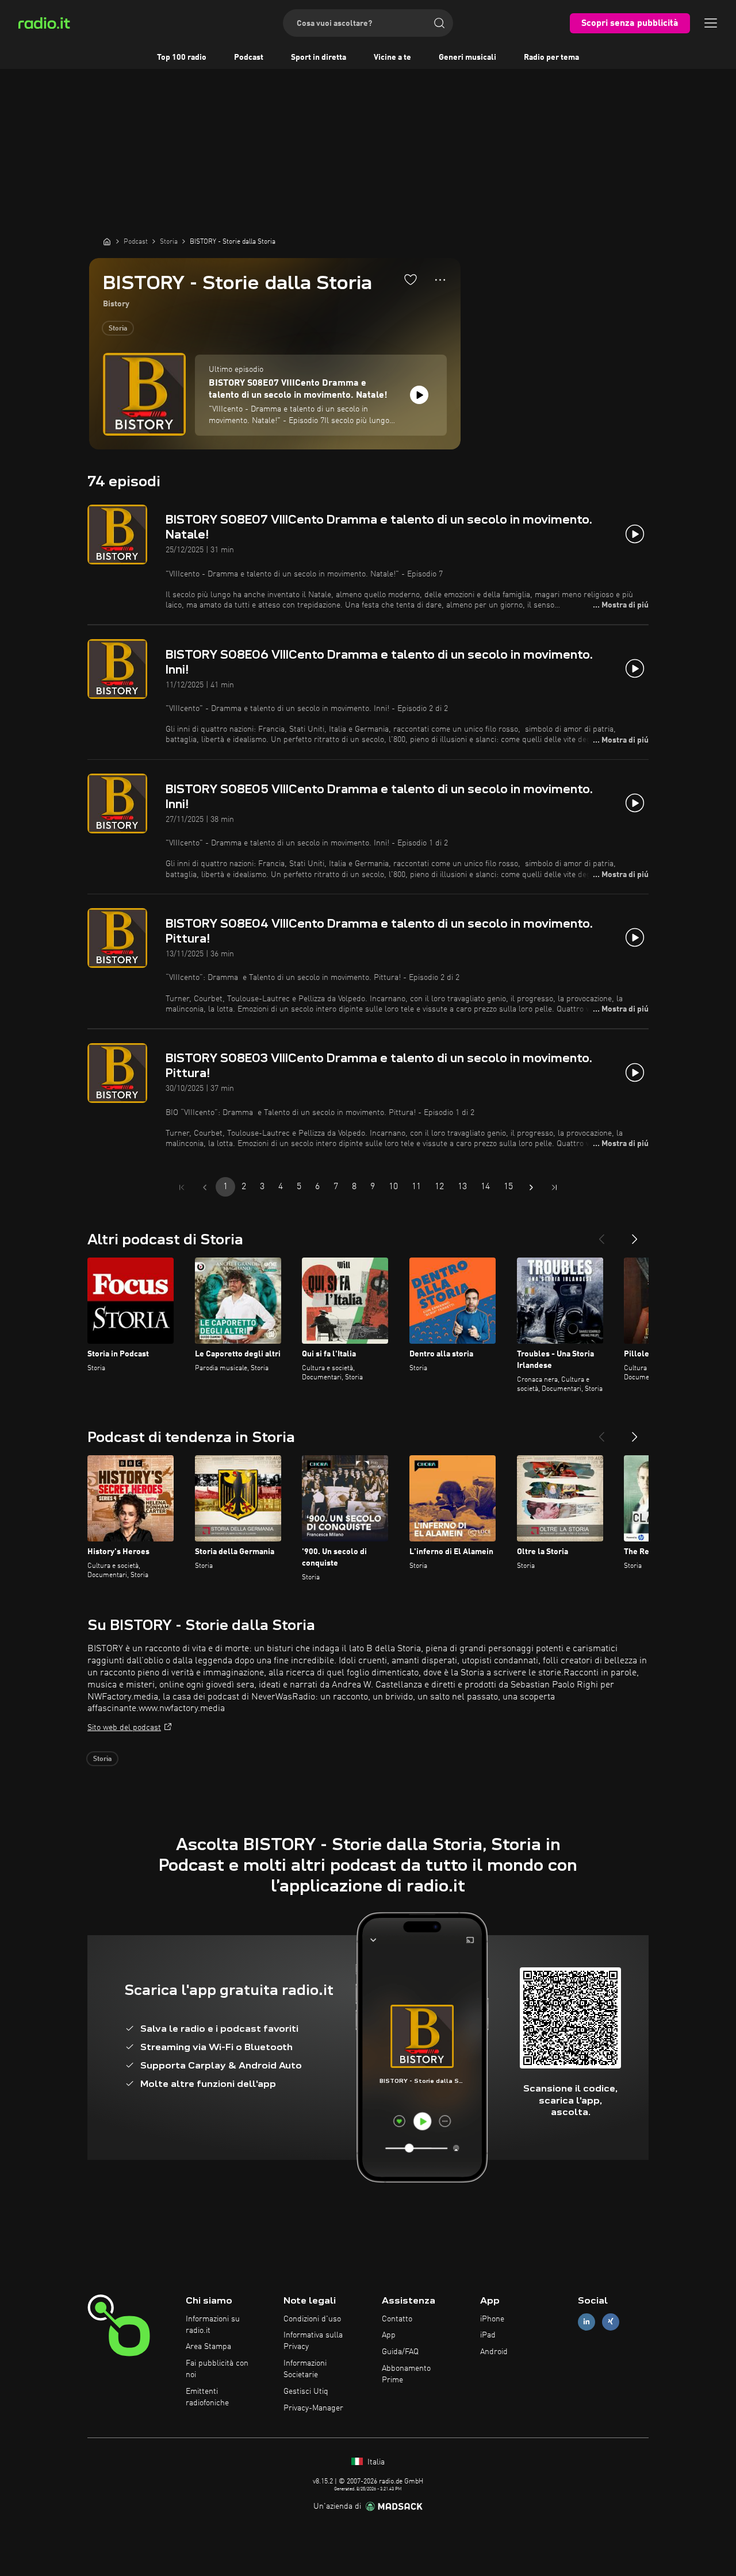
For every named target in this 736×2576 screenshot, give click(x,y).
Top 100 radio (182, 57)
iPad (488, 2335)
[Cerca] (439, 23)
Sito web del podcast (124, 1728)
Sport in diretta (319, 57)
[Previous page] (205, 1187)
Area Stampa (208, 2347)
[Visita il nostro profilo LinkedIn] (586, 2322)
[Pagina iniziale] (107, 241)
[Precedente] (601, 1235)
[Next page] (531, 1187)
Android (494, 2352)
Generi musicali (467, 57)
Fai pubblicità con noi (217, 2369)
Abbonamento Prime (406, 2374)
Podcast (249, 57)
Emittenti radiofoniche (207, 2397)
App (389, 2335)
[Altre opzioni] (440, 280)
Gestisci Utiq (306, 2392)
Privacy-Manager (313, 2408)
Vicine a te (392, 57)
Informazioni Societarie (305, 2369)
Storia (118, 329)
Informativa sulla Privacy (313, 2341)
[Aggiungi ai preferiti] (411, 279)
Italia (375, 2462)
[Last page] (554, 1187)
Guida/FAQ (400, 2352)
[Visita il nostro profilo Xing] (611, 2322)
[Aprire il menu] (711, 23)
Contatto (397, 2319)
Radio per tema (551, 57)
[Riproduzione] (419, 395)
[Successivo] (635, 1235)
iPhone (492, 2319)
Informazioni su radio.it (213, 2325)
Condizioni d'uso (312, 2319)
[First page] (182, 1187)
